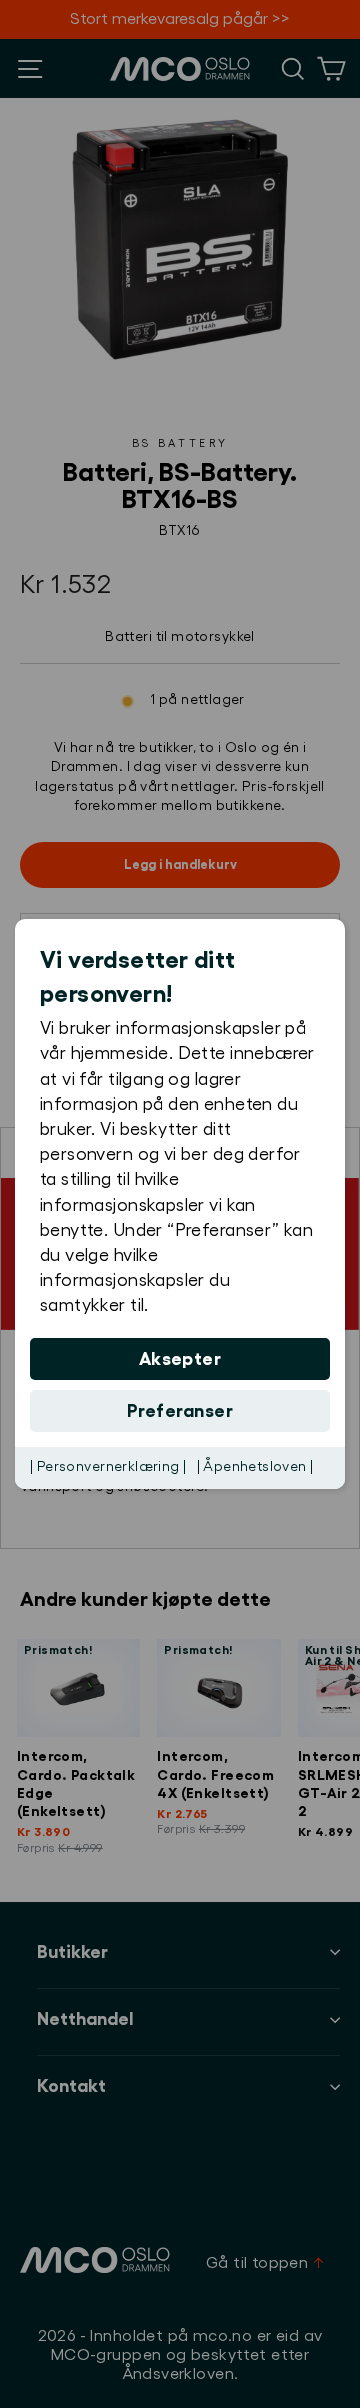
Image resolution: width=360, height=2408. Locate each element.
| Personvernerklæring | (108, 1467)
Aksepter (180, 1359)
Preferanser (180, 1411)
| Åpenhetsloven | (255, 1467)
